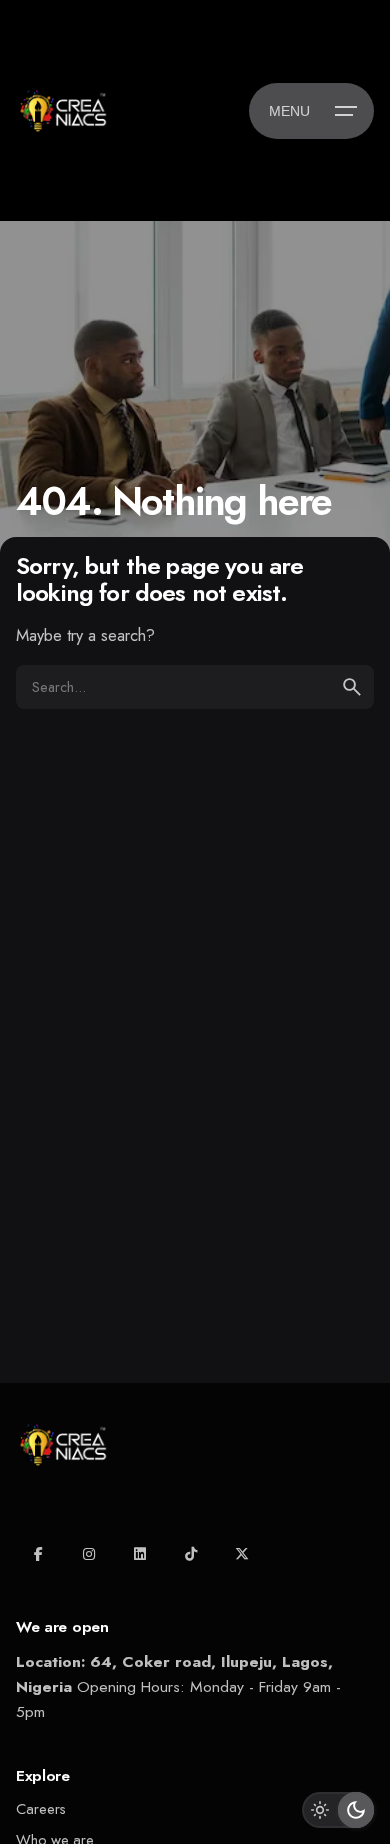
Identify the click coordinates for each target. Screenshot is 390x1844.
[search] (352, 687)
